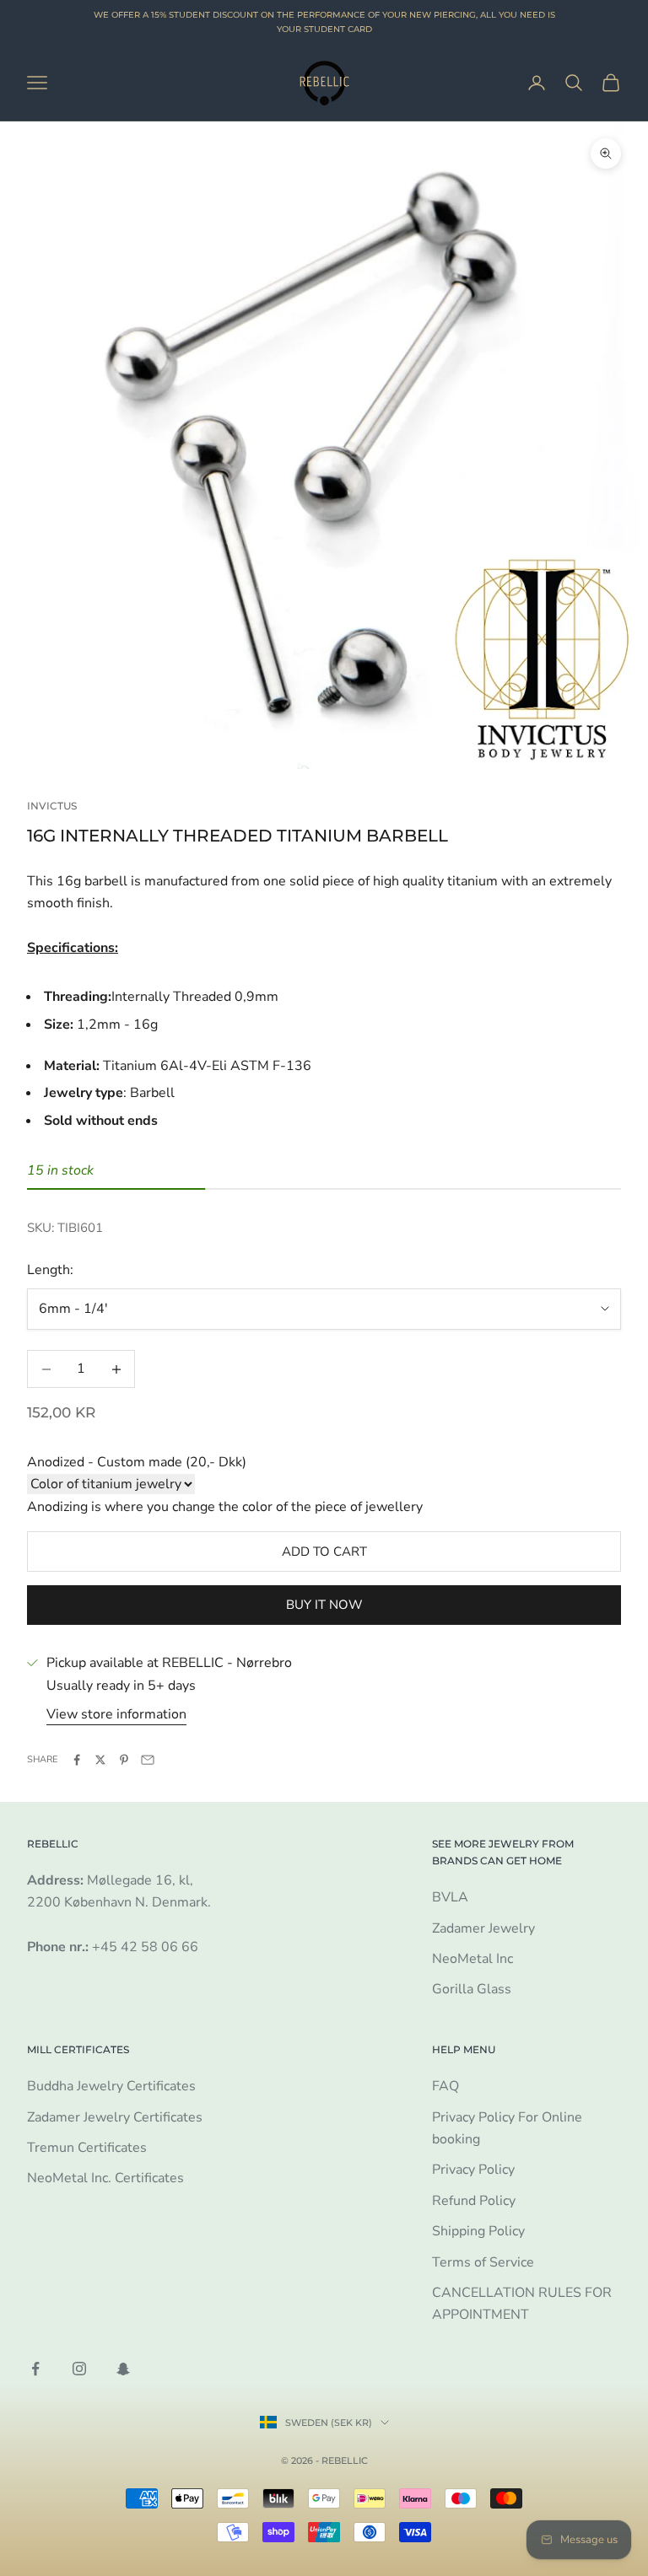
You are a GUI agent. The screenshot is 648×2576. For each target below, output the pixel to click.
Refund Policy (474, 2201)
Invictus (52, 806)
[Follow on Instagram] (79, 2369)
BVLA (450, 1897)
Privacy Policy (473, 2170)
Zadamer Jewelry (483, 1928)
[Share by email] (148, 1760)
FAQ (445, 2086)
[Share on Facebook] (77, 1760)
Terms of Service (483, 2262)
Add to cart (324, 1552)
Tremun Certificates (87, 2148)
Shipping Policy (478, 2231)
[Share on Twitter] (100, 1760)
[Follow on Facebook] (35, 2369)
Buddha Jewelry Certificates (111, 2086)
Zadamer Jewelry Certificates (115, 2117)
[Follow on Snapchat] (123, 2369)
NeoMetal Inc (472, 1959)
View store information (116, 1714)
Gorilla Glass (472, 1989)
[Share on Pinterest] (124, 1760)
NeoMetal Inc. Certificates (105, 2178)
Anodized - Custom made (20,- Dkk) (137, 1462)
